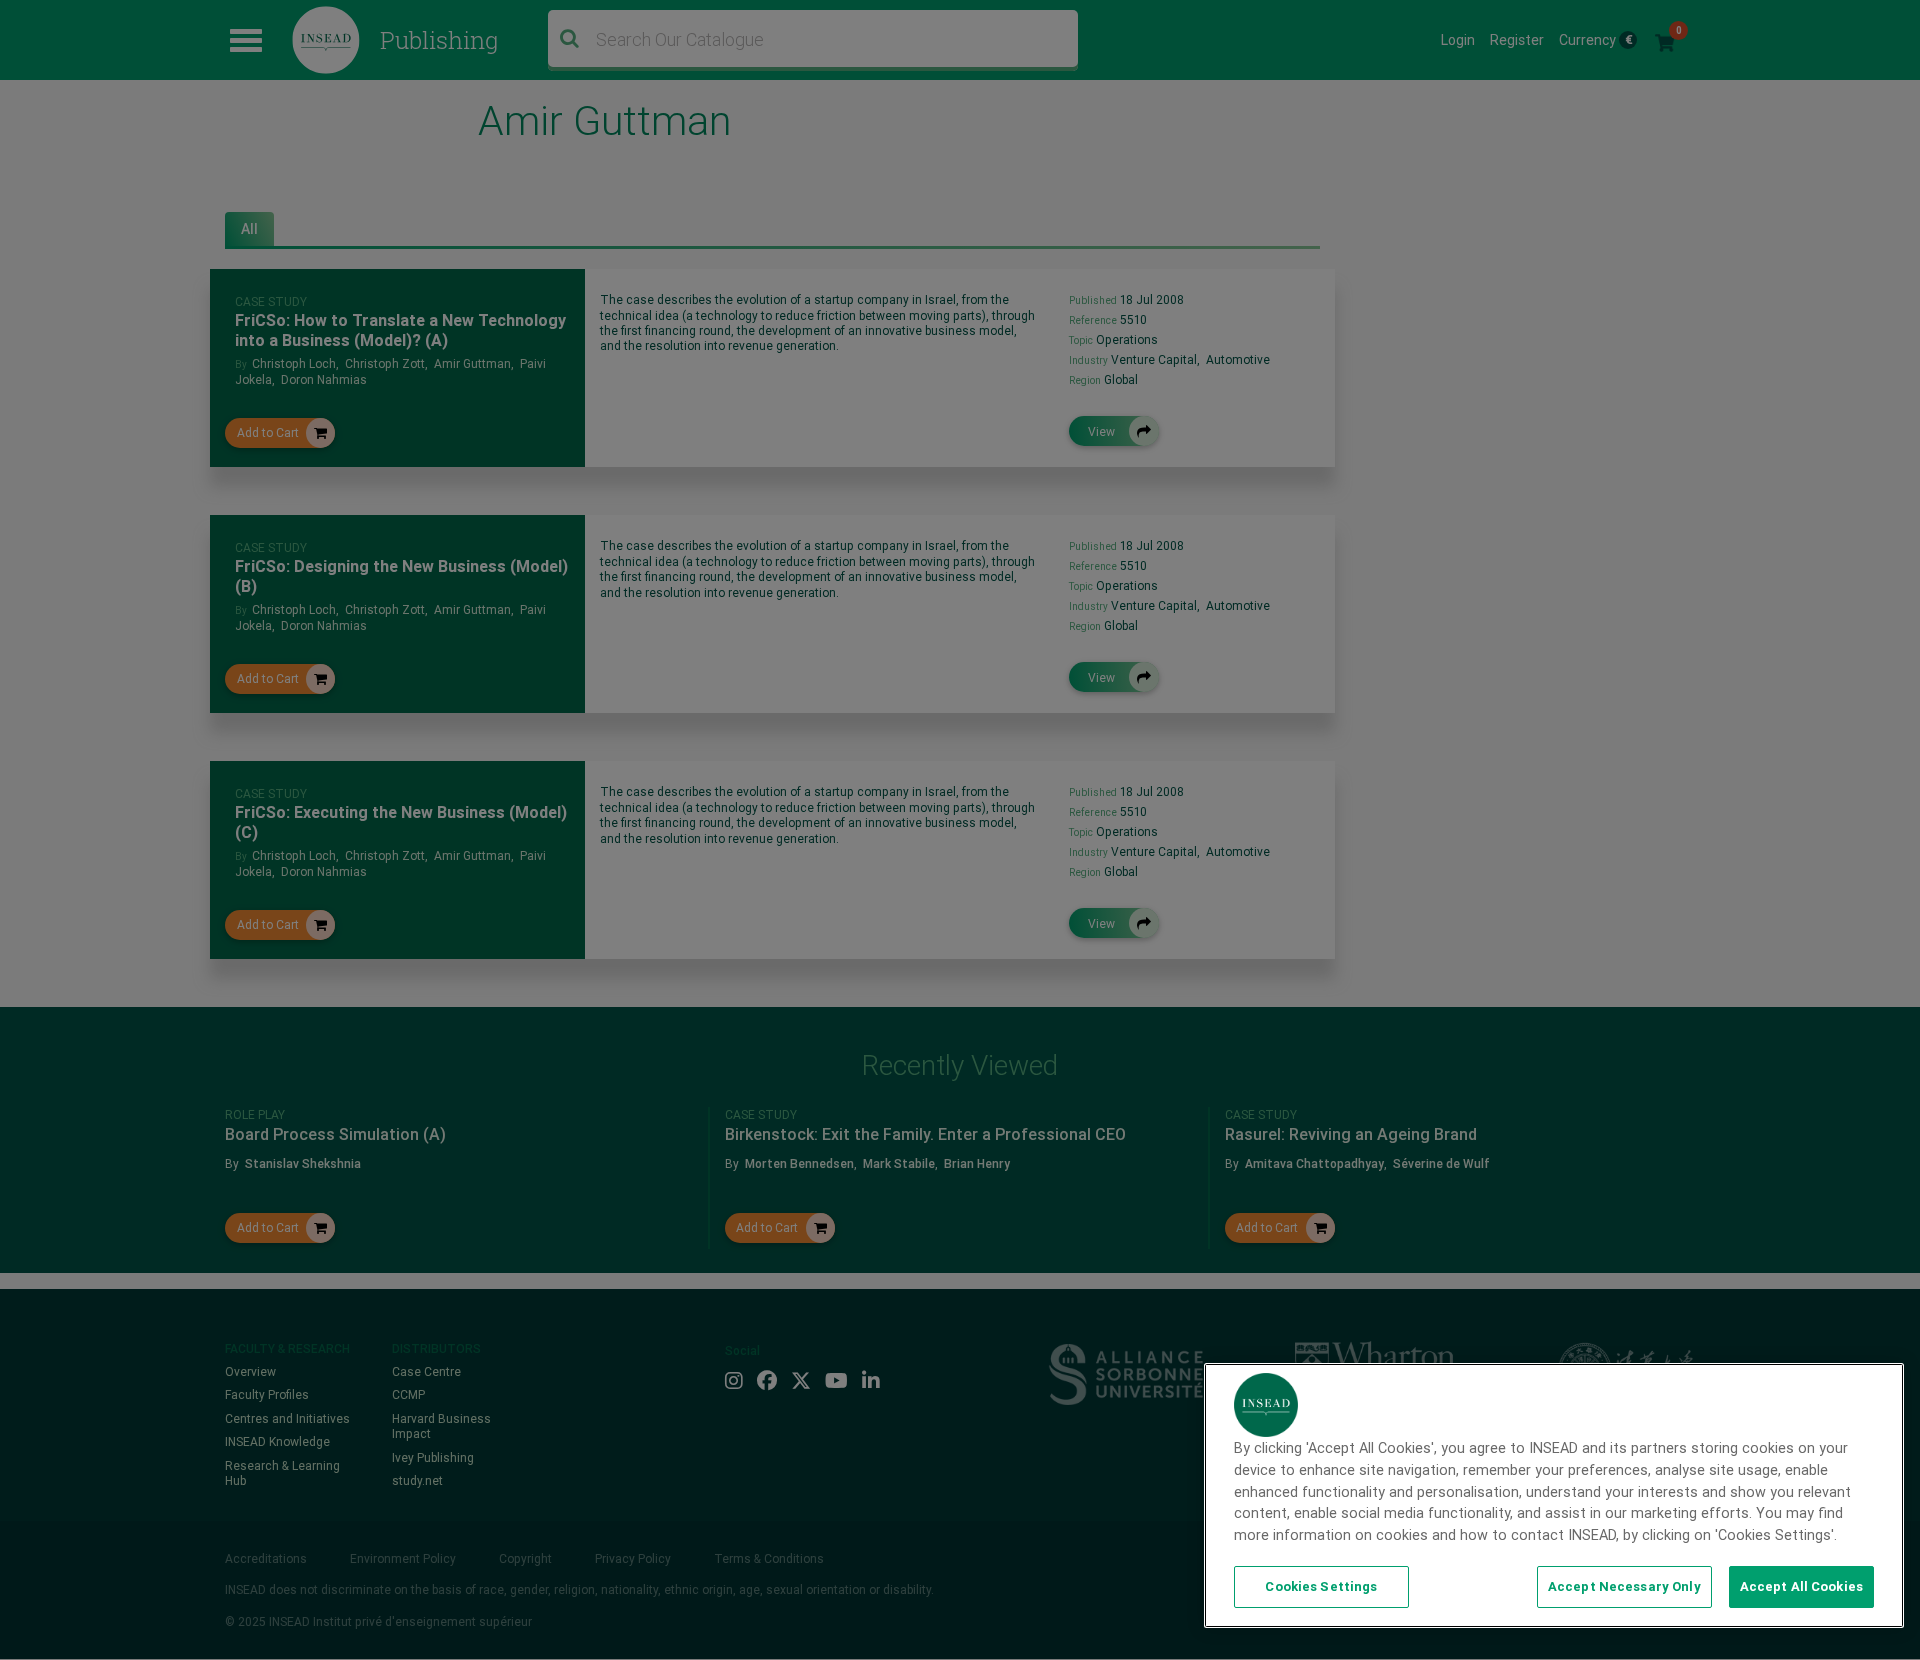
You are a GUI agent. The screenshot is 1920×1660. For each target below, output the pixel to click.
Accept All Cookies (1801, 1586)
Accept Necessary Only (1624, 1586)
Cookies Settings (1321, 1586)
